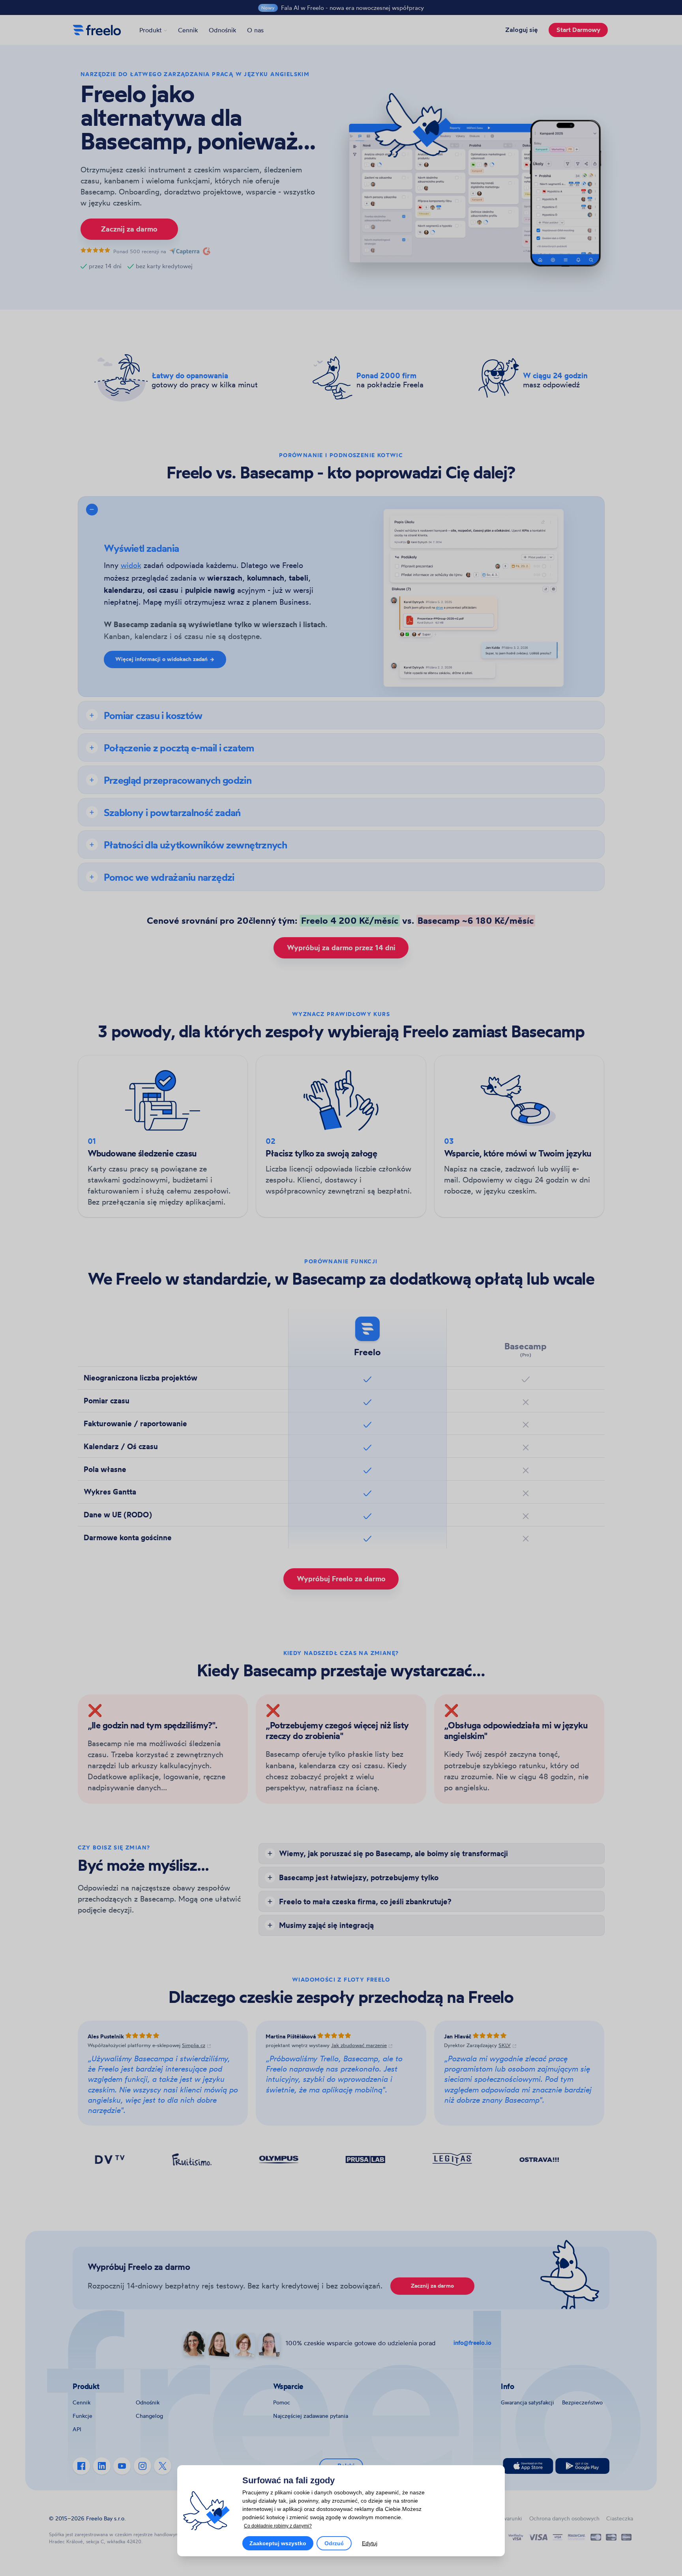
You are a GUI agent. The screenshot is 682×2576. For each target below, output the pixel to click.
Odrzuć (334, 2543)
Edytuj (370, 2543)
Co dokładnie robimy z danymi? (278, 2526)
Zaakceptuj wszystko (278, 2543)
